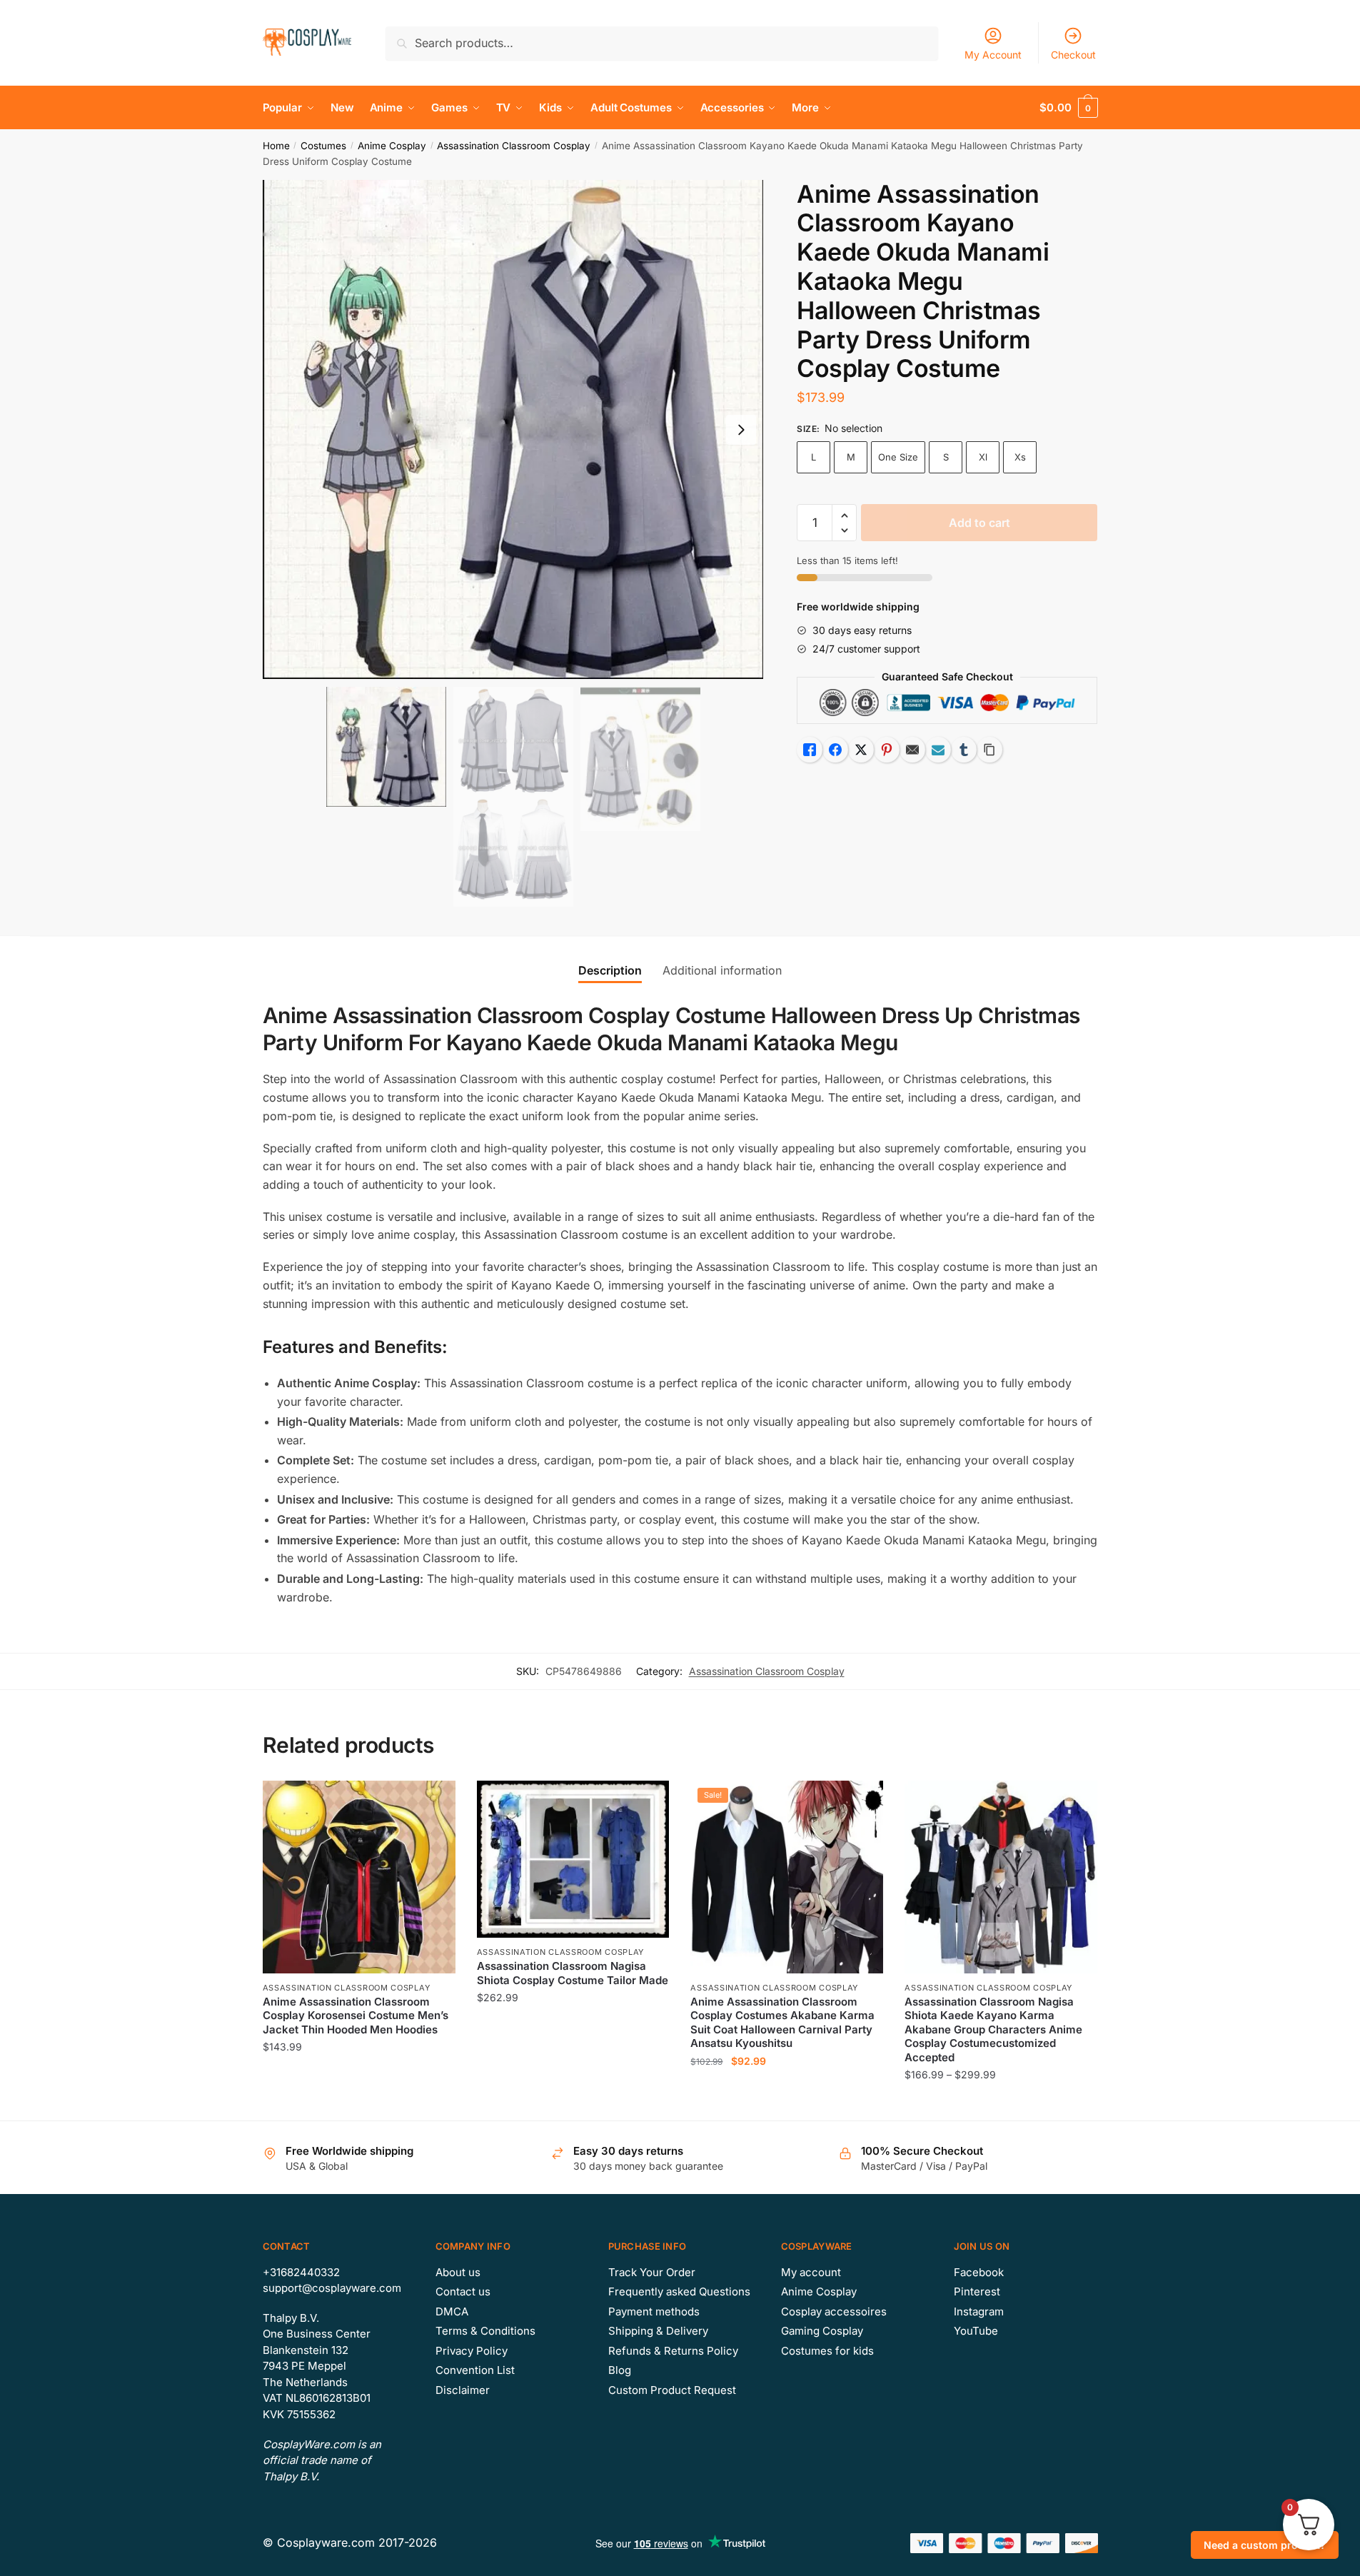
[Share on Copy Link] (989, 750)
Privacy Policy (472, 2351)
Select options (359, 2104)
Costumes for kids (827, 2351)
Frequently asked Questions (679, 2291)
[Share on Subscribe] (938, 750)
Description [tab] (610, 970)
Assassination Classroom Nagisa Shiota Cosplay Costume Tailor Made (573, 1973)
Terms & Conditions (485, 2331)
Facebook (979, 2272)
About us (458, 2272)
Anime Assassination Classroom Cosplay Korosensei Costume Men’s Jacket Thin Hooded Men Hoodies (356, 2016)
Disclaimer (463, 2390)
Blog (620, 2370)
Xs (1020, 457)
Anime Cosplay (392, 146)
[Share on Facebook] (835, 750)
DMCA (452, 2311)
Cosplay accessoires (834, 2311)
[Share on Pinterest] (887, 750)
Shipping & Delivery (658, 2331)
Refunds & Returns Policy (673, 2351)
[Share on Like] (810, 750)
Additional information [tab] (722, 970)
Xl (983, 457)
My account (811, 2272)
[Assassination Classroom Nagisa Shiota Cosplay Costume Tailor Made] (573, 1859)
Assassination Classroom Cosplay (514, 146)
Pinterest (977, 2291)
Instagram (979, 2311)
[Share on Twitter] (861, 750)
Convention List (475, 2370)
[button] (741, 430)
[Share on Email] (912, 750)
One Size (898, 457)
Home (276, 146)
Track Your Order (652, 2272)
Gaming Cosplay (822, 2331)
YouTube (976, 2331)
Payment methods (654, 2311)
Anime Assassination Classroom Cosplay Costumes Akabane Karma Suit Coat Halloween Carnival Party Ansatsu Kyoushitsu (782, 2023)
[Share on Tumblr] (964, 750)
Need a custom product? (1265, 2545)
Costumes (323, 146)
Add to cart (979, 523)
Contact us (463, 2291)
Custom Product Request (672, 2390)
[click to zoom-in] (513, 430)
